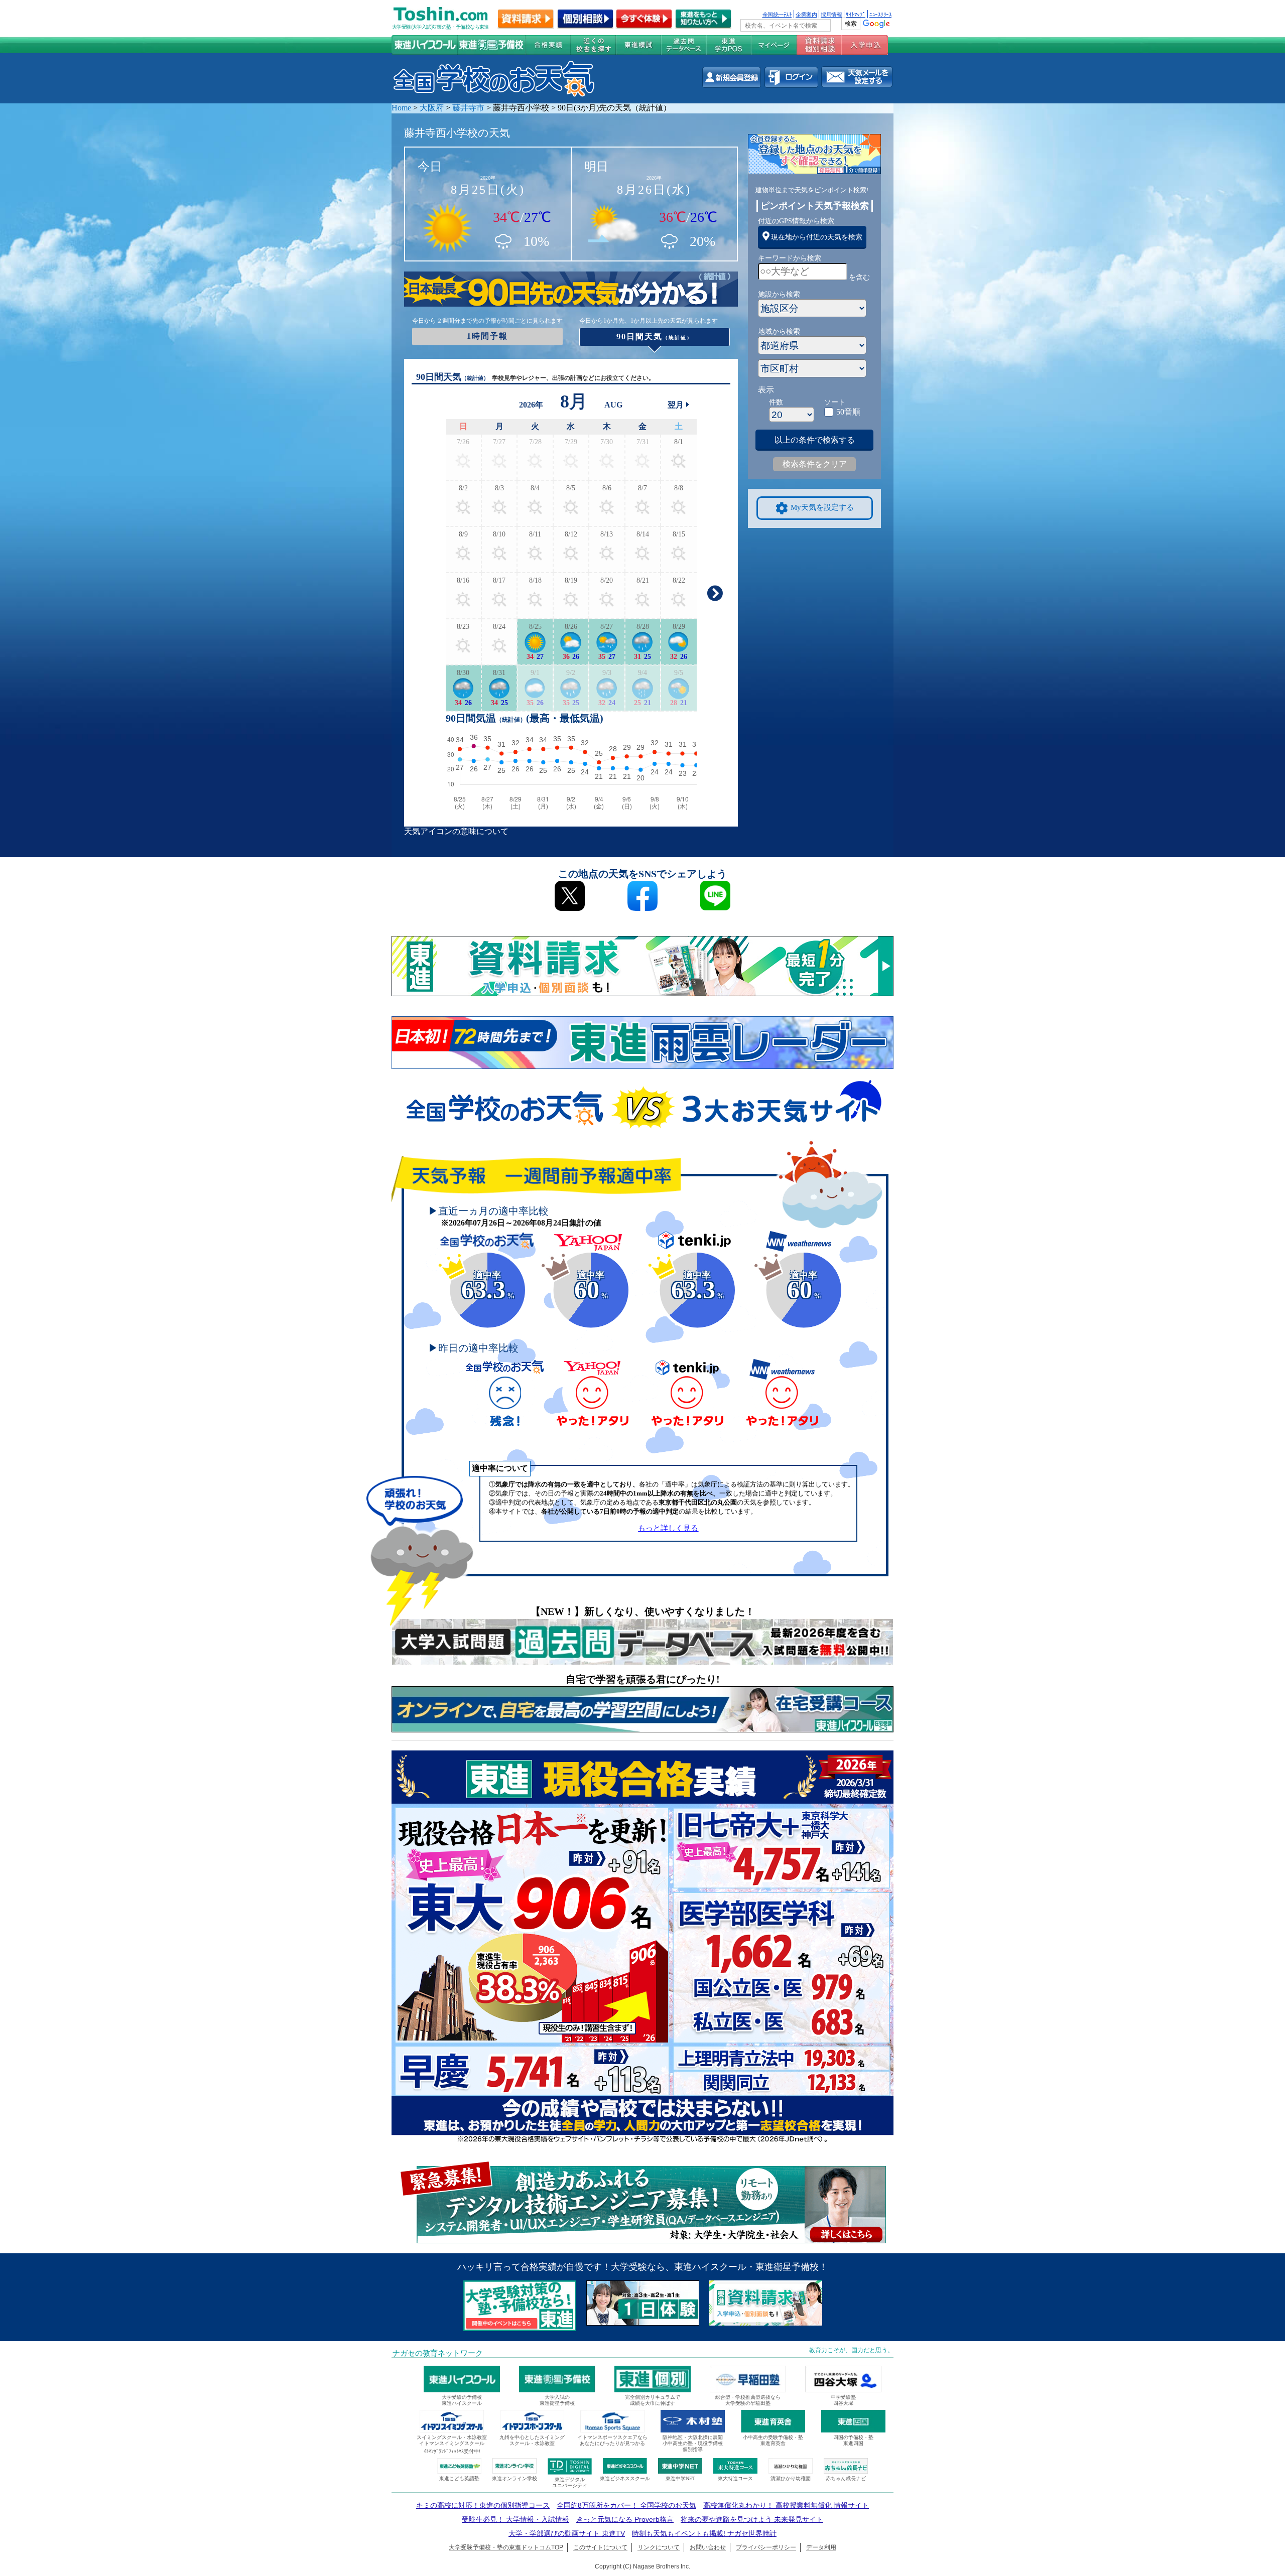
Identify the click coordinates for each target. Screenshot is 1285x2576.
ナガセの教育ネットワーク (438, 2353)
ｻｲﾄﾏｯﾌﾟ (856, 14)
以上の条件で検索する (815, 440)
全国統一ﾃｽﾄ (777, 14)
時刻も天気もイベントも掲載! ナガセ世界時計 (704, 2533)
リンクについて (659, 2547)
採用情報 (831, 14)
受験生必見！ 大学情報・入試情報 (516, 2519)
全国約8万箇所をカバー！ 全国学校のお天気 (626, 2505)
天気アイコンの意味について (456, 831)
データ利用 (821, 2547)
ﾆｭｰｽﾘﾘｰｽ (880, 14)
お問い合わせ (708, 2547)
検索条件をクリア (815, 464)
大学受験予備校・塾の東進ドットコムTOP (506, 2547)
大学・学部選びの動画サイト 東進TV (567, 2533)
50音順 (848, 412)
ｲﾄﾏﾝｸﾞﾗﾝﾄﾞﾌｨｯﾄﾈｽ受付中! (452, 2451)
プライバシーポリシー (766, 2547)
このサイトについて (600, 2547)
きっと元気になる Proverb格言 (625, 2519)
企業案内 (806, 14)
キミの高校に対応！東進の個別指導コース (483, 2505)
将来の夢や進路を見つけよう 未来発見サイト (752, 2519)
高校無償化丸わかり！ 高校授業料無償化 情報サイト (786, 2505)
